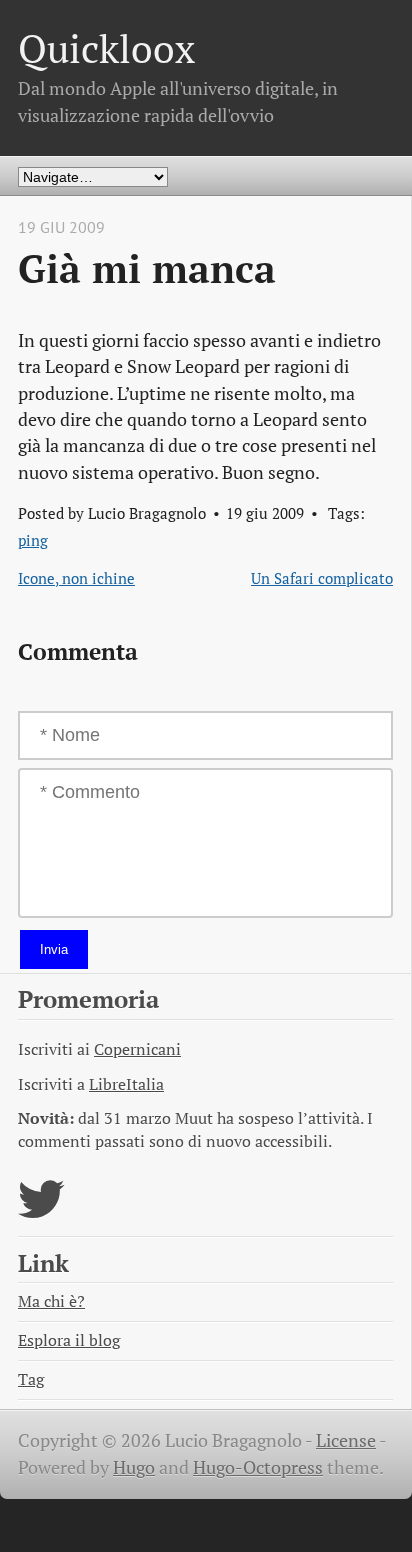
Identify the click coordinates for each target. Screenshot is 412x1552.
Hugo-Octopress (258, 1467)
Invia (54, 949)
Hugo (134, 1467)
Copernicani (137, 1049)
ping (33, 540)
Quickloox (106, 48)
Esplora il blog (69, 1340)
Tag (31, 1379)
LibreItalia (126, 1084)
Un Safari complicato (322, 578)
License (346, 1440)
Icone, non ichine (76, 578)
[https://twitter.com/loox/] (41, 1211)
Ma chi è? (51, 1301)
